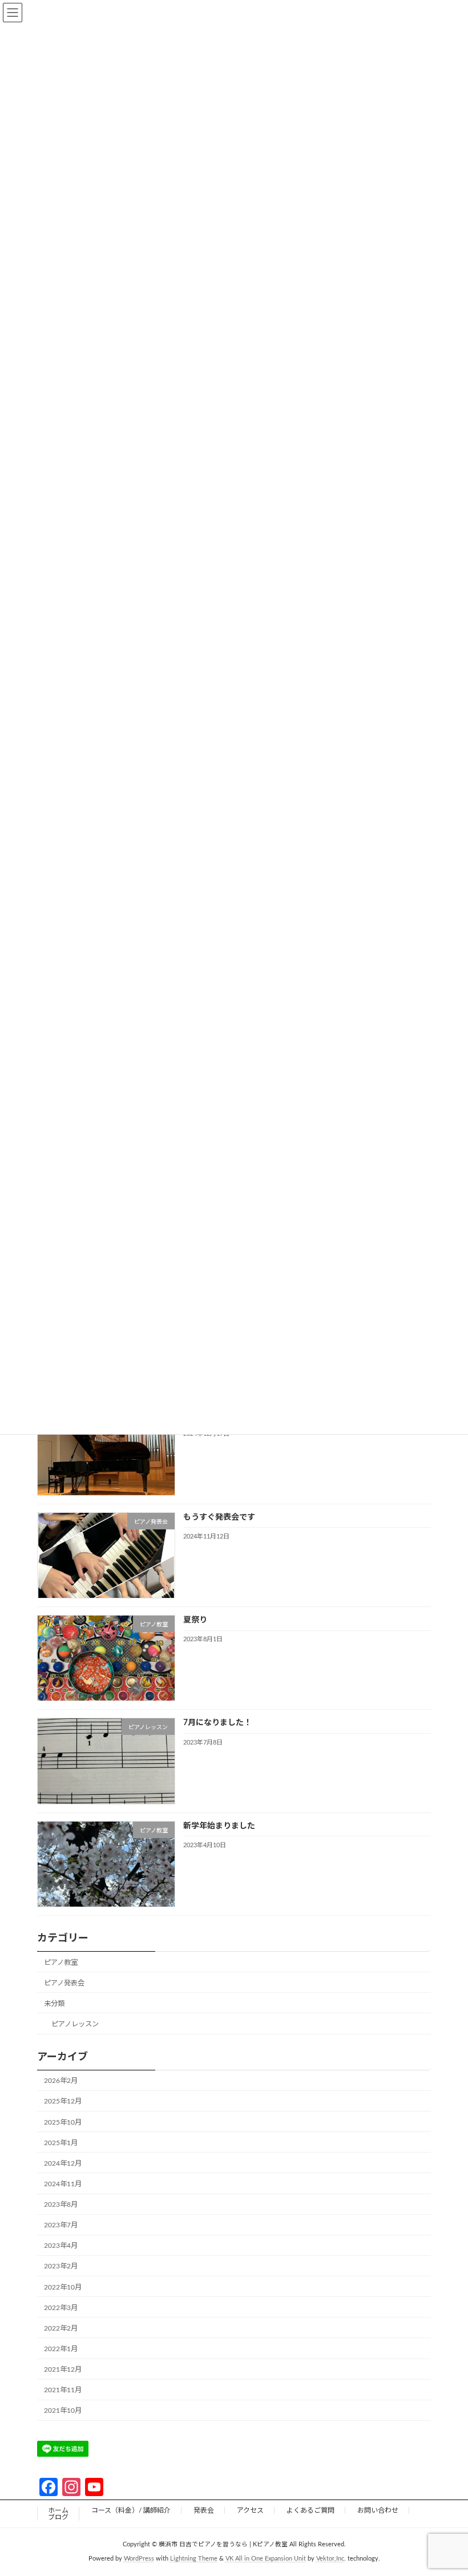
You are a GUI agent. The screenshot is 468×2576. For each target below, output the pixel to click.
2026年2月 (61, 2081)
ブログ (58, 2517)
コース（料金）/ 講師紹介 (131, 2510)
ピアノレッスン (75, 2024)
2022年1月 (61, 2349)
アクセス (250, 2510)
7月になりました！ (217, 1723)
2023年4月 (61, 2246)
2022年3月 (61, 2308)
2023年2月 (61, 2266)
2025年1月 (61, 2143)
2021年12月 (63, 2369)
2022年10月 (63, 2287)
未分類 (54, 2004)
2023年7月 (61, 2225)
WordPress (139, 2558)
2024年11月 (63, 2184)
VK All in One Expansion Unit (266, 2558)
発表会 (204, 2510)
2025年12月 (63, 2101)
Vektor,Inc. (331, 2558)
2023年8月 (61, 2204)
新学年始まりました (219, 1826)
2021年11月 (63, 2390)
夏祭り (195, 1620)
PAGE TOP (446, 2487)
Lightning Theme (194, 2558)
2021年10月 (63, 2411)
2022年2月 (61, 2328)
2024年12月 (63, 2163)
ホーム (58, 2510)
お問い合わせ (378, 2510)
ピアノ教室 (61, 1963)
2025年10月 (63, 2122)
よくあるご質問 (310, 2510)
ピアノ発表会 (64, 1983)
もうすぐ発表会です (219, 1517)
